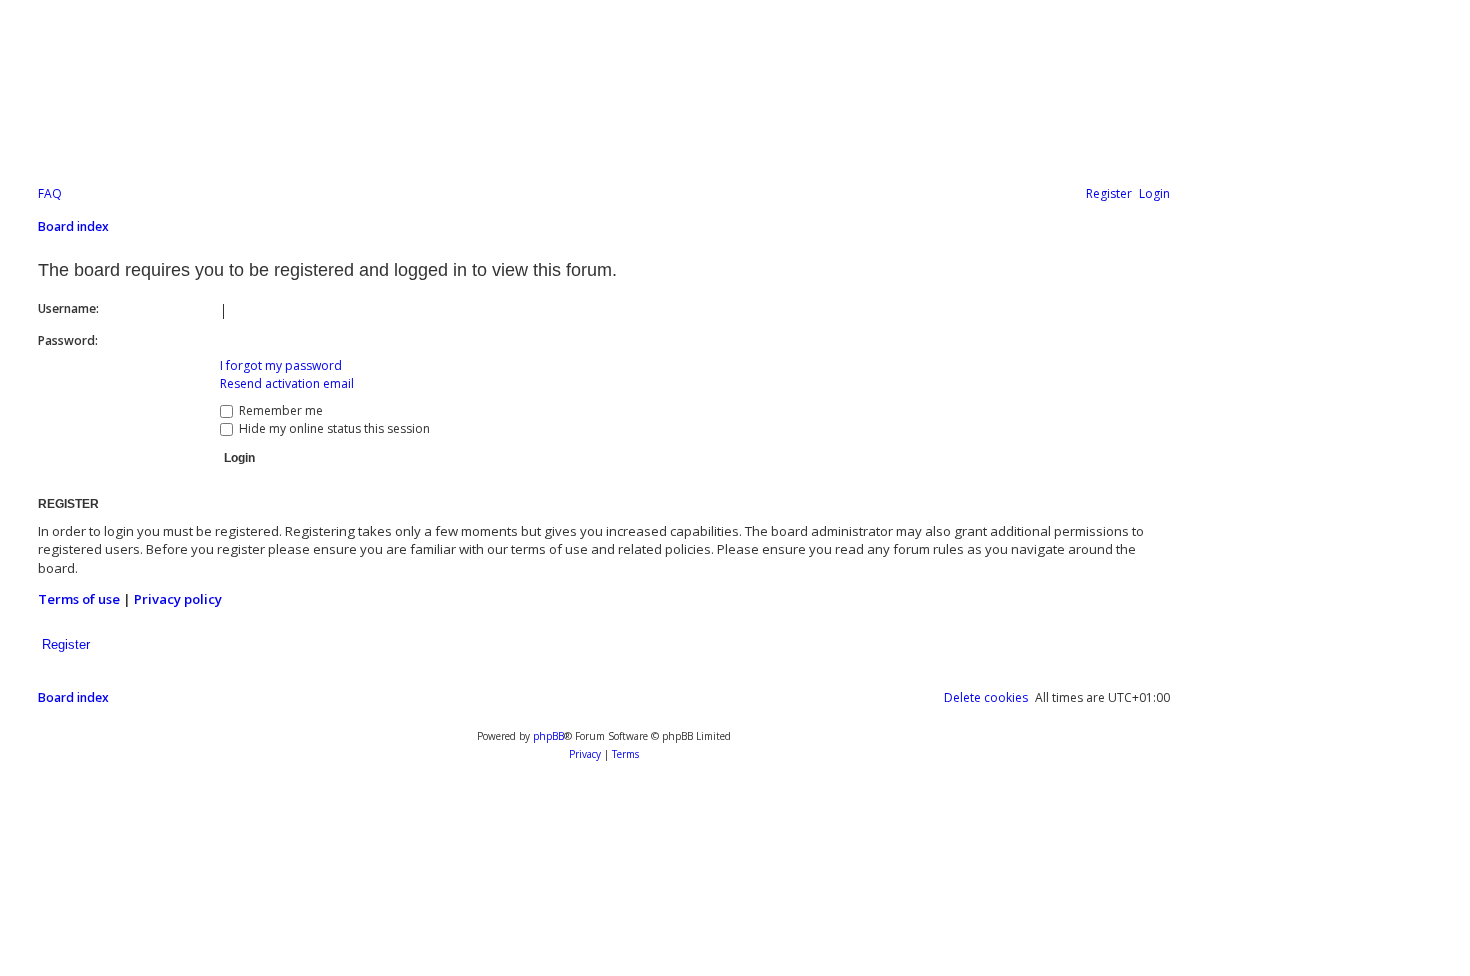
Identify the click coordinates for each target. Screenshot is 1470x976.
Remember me (279, 410)
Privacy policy (178, 599)
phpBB (548, 736)
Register (66, 644)
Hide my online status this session (333, 428)
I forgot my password (281, 365)
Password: (68, 340)
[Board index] (494, 99)
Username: (68, 308)
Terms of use (79, 599)
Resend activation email (287, 383)
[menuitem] (50, 194)
